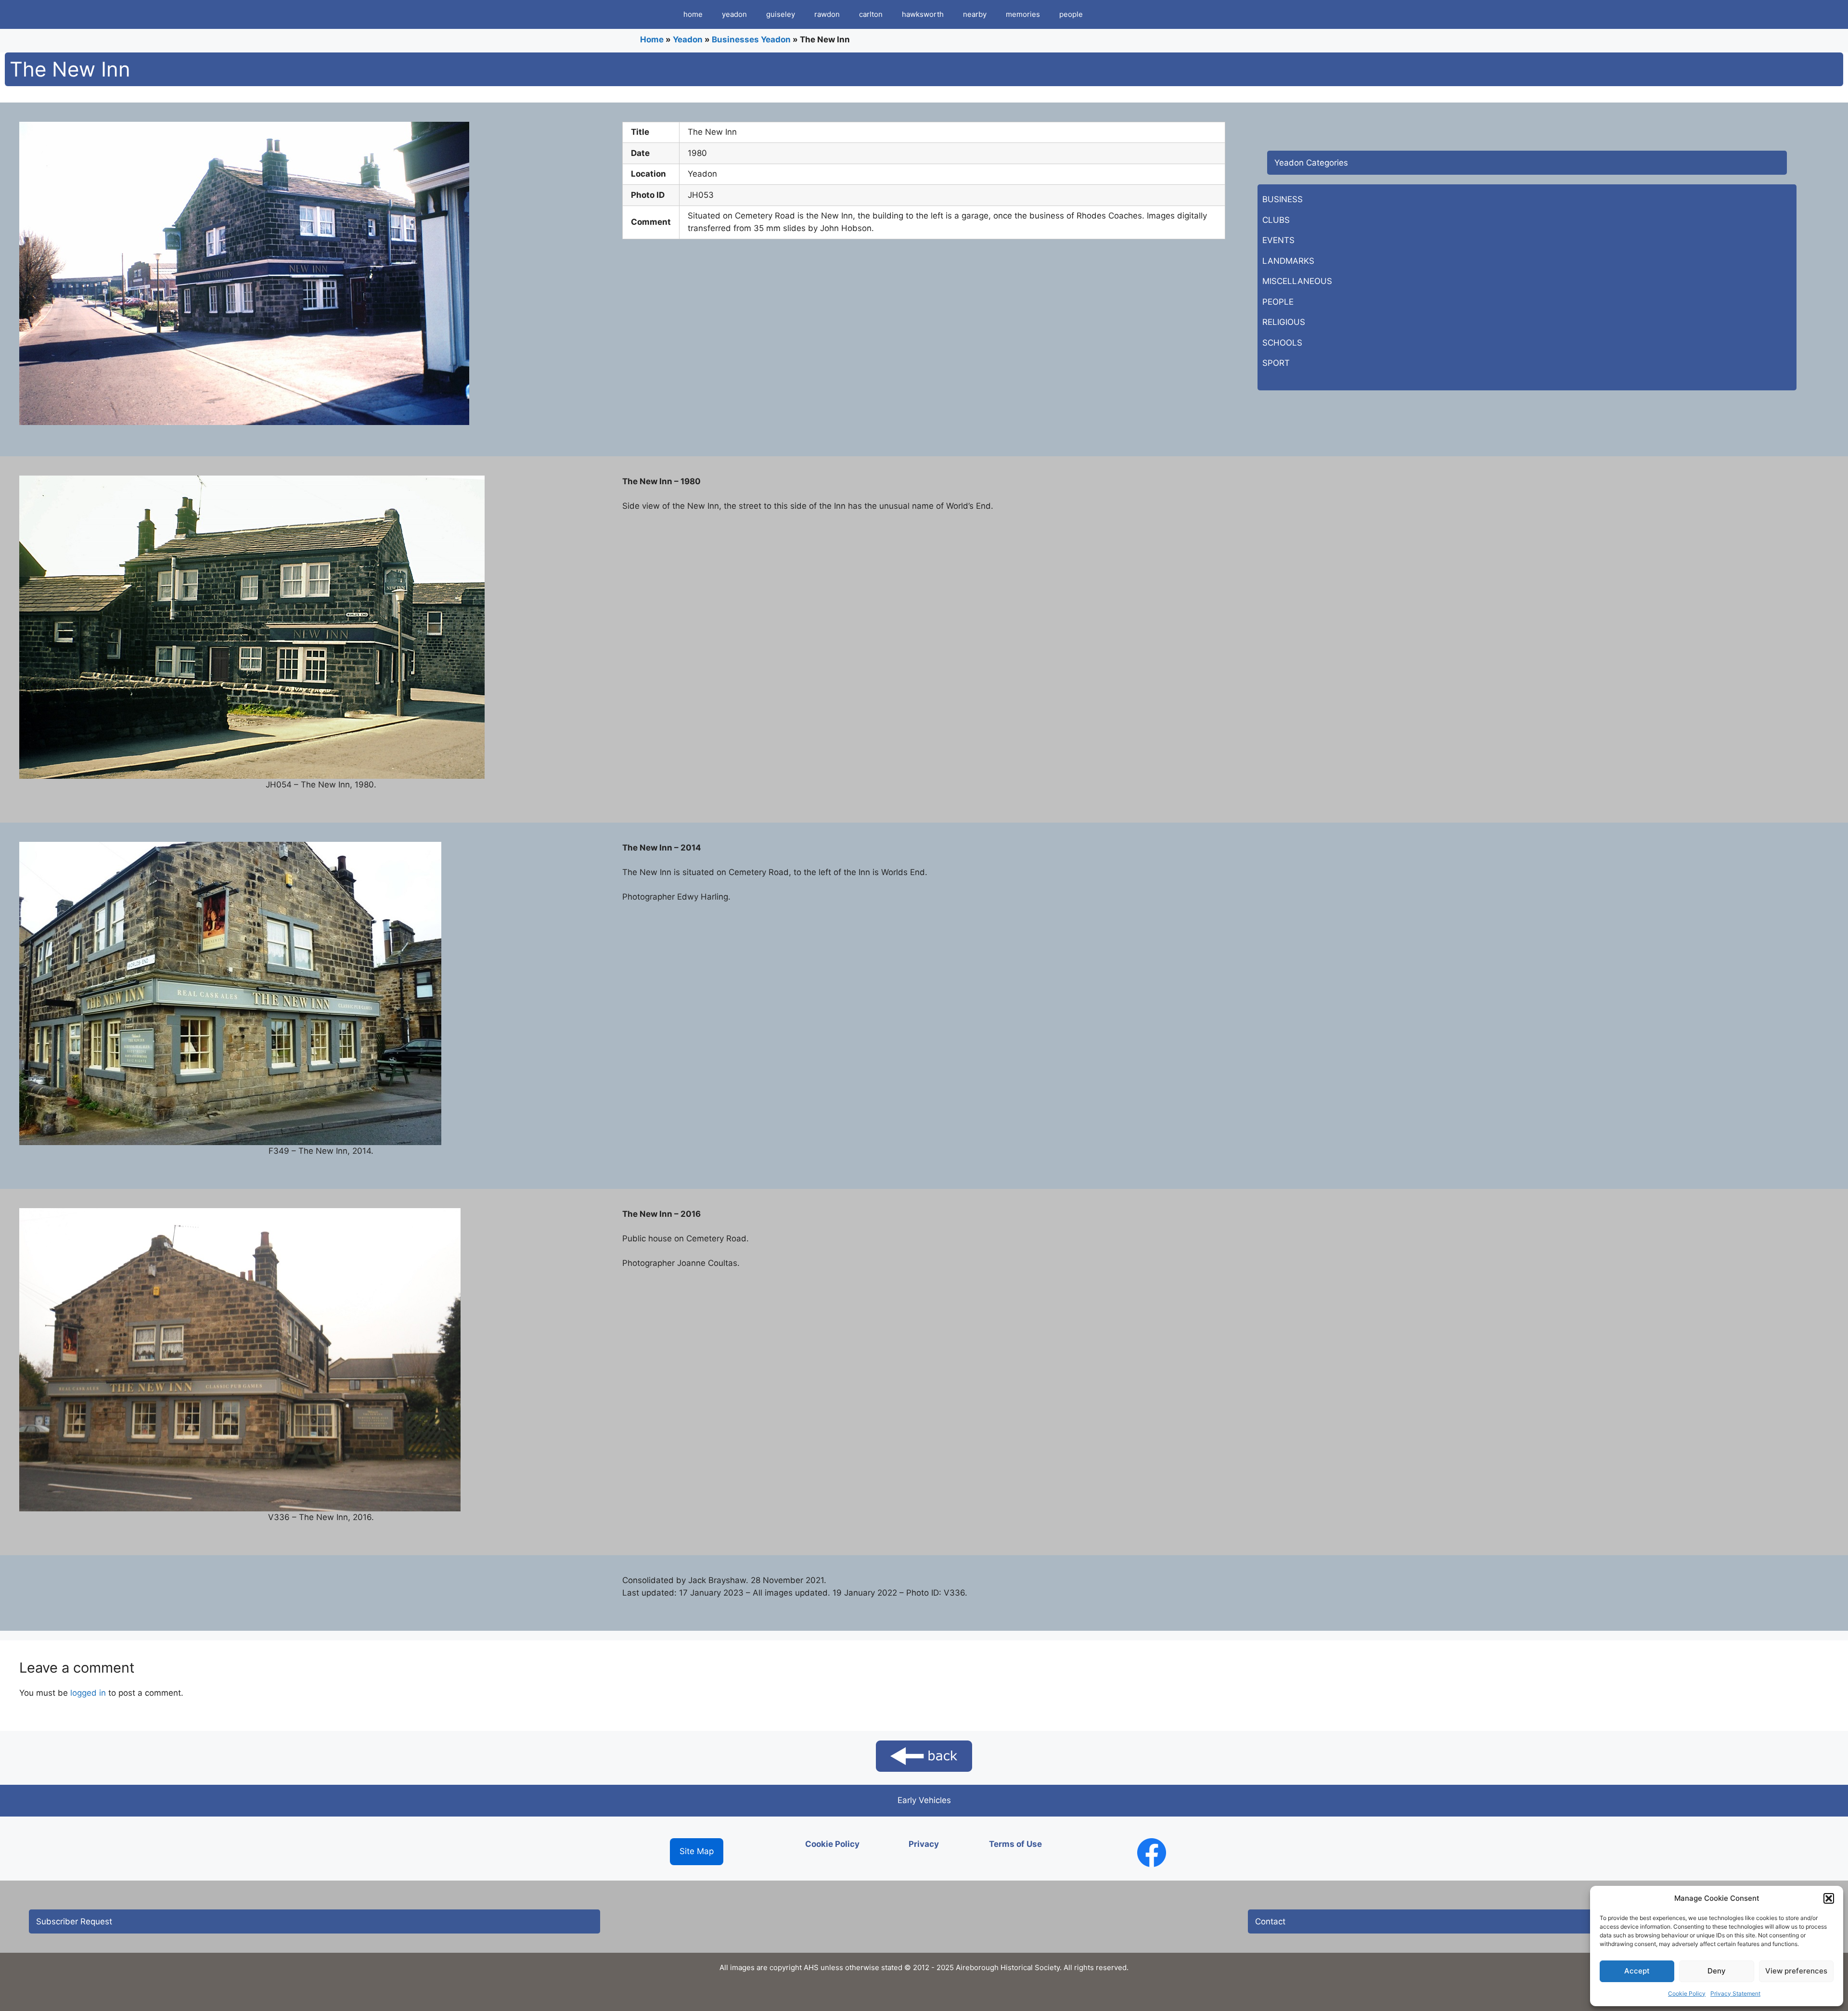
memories (1023, 14)
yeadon (734, 14)
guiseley (781, 14)
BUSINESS (1283, 199)
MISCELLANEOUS (1297, 281)
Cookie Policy (1687, 1993)
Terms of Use (1015, 1844)
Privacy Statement (1735, 1993)
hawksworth (923, 14)
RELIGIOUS (1284, 322)
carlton (871, 14)
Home (652, 39)
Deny (1717, 1971)
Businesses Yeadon (751, 39)
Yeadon (688, 39)
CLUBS (1276, 220)
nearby (975, 14)
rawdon (827, 14)
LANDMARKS (1288, 261)
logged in (88, 1693)
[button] (1829, 1898)
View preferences (1796, 1971)
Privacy (924, 1844)
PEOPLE (1278, 302)
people (1071, 14)
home (693, 14)
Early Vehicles (924, 1800)
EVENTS (1278, 240)
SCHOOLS (1282, 343)
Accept (1637, 1971)
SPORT (1276, 363)
